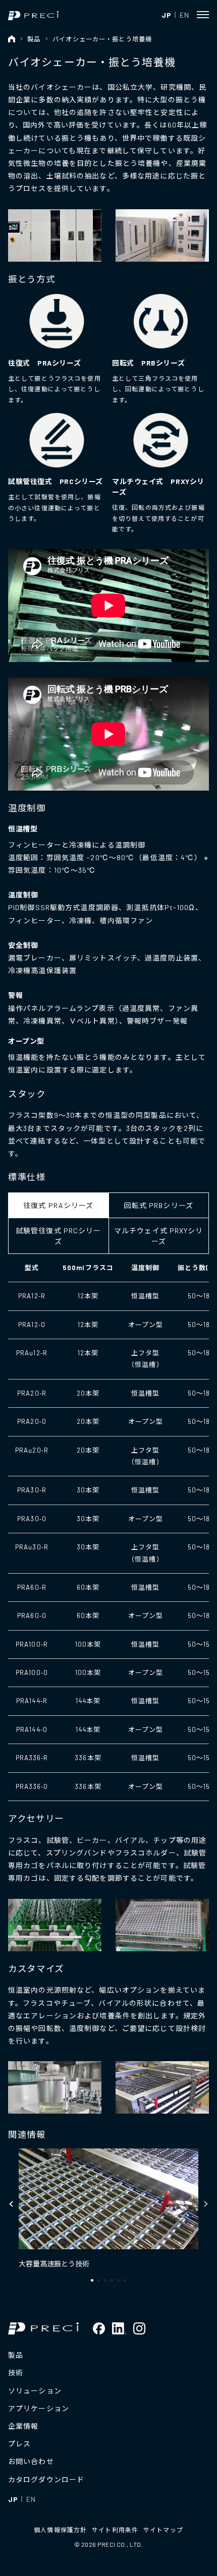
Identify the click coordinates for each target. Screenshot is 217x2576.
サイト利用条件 (115, 2530)
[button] (12, 2204)
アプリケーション (39, 2408)
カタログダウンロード (46, 2479)
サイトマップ (163, 2530)
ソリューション (35, 2391)
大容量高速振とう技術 (54, 2264)
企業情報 (23, 2426)
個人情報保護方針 (60, 2530)
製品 (34, 39)
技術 (16, 2373)
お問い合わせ (31, 2461)
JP (166, 15)
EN (184, 15)
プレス (19, 2444)
